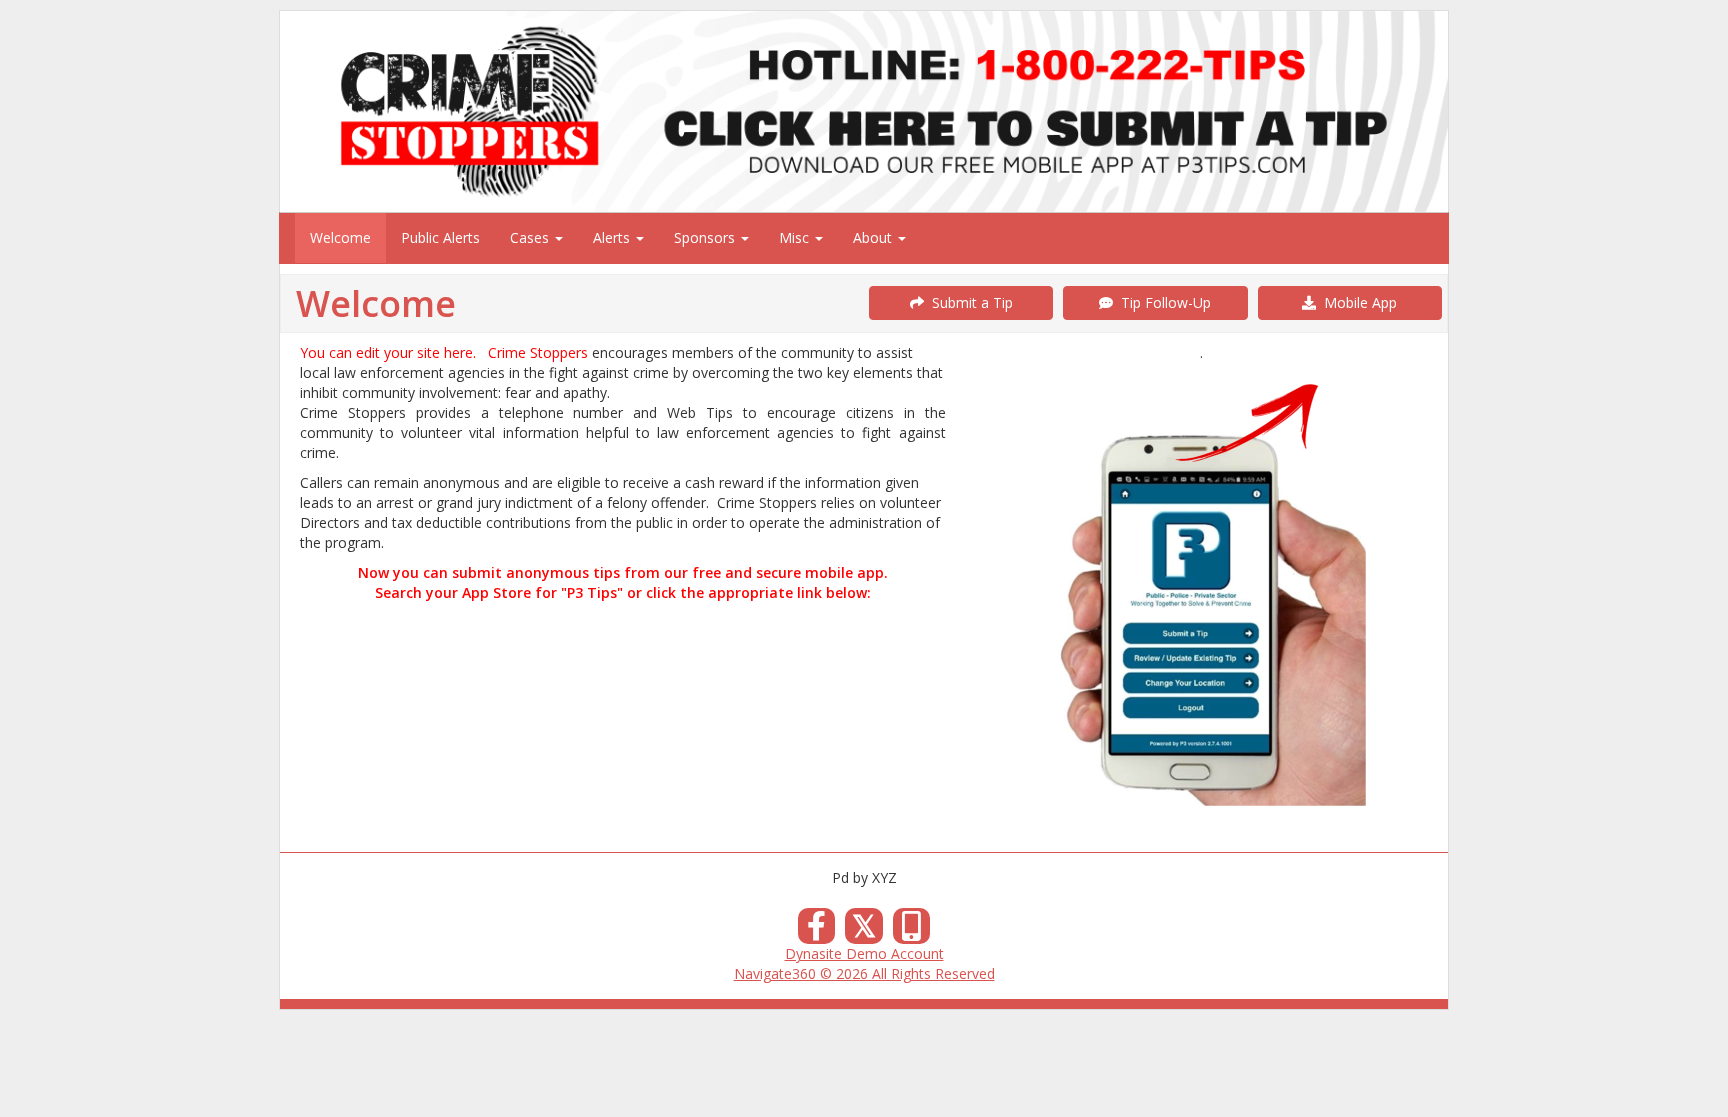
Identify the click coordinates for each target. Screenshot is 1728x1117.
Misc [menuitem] (796, 237)
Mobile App (1356, 302)
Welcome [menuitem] (340, 237)
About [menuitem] (874, 237)
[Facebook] (817, 931)
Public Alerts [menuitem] (440, 237)
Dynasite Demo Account (864, 953)
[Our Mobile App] (912, 931)
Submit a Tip (968, 302)
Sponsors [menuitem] (706, 237)
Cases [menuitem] (531, 237)
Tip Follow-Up (1162, 302)
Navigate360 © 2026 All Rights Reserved (864, 973)
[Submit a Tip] (864, 111)
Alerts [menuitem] (613, 237)
